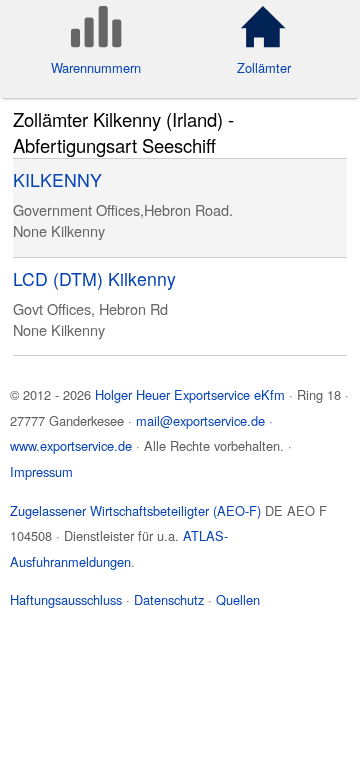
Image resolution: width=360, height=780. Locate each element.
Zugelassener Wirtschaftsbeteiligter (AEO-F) (135, 510)
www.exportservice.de (71, 445)
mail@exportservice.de (200, 420)
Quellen (238, 599)
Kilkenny (78, 230)
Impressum (41, 471)
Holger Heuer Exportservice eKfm (190, 394)
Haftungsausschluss (66, 599)
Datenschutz (169, 599)
